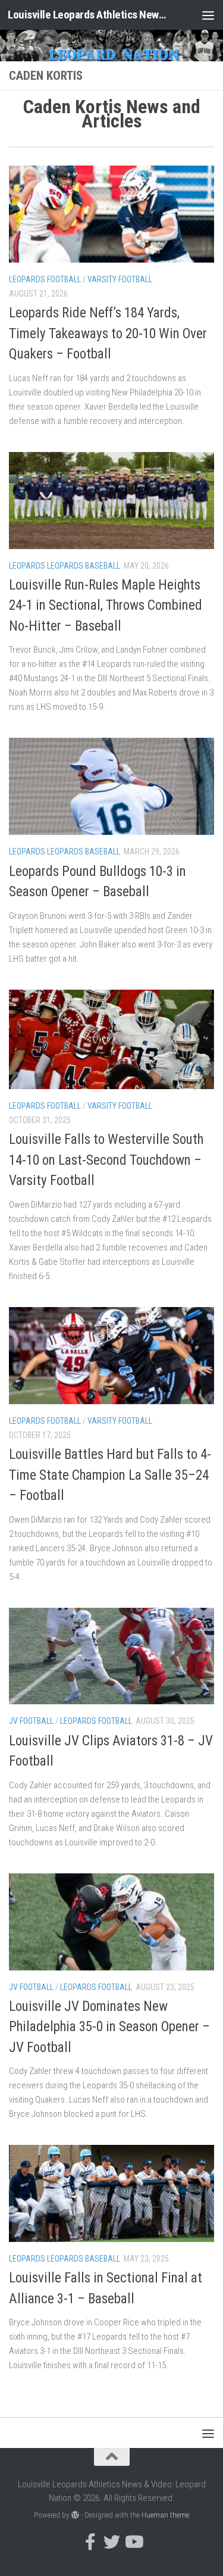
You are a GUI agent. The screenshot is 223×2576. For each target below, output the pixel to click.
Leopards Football (45, 279)
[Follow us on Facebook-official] (90, 2542)
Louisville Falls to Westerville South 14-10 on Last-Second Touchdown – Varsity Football (106, 1160)
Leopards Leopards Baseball (65, 566)
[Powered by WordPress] (75, 2515)
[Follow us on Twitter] (112, 2542)
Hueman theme (165, 2515)
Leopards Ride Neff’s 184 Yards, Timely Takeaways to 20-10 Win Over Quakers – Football (108, 333)
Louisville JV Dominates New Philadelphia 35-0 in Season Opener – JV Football (109, 2027)
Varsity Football (120, 279)
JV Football (31, 1721)
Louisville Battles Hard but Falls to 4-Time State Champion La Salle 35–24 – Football (110, 1475)
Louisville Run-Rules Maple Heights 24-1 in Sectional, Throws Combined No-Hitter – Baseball (106, 606)
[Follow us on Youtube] (133, 2542)
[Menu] (208, 15)
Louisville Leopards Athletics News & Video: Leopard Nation (88, 15)
